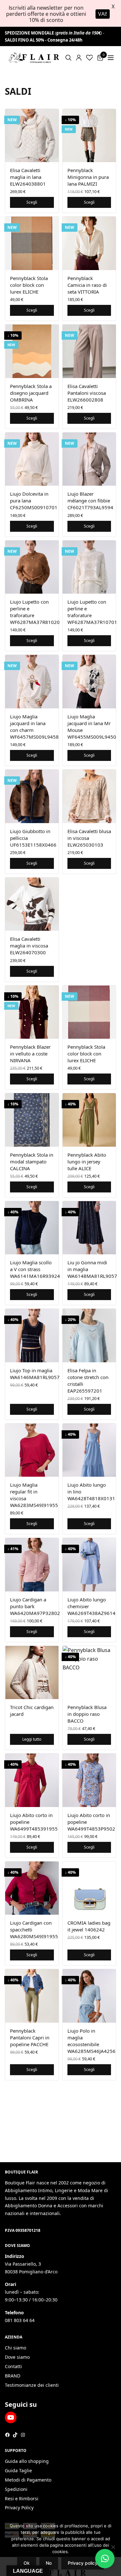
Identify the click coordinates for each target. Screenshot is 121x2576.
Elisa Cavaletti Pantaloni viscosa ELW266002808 (87, 393)
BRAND (13, 2376)
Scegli (32, 202)
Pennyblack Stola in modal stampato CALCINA (32, 1162)
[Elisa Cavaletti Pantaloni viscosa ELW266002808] (89, 351)
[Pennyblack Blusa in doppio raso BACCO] (89, 1673)
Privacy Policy (19, 2508)
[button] (105, 2559)
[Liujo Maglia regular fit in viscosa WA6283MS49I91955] (32, 1450)
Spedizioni (16, 2489)
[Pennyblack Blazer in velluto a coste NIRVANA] (32, 1012)
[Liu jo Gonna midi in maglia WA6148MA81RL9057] (89, 1228)
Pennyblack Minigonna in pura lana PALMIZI (88, 177)
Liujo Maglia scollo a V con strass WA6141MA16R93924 (35, 1269)
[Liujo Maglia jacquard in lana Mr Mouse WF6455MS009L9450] (89, 682)
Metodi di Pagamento (28, 2480)
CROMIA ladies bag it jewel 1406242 (89, 1926)
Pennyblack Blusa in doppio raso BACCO (87, 1714)
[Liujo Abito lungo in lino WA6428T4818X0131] (89, 1450)
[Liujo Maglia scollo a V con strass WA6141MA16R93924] (32, 1228)
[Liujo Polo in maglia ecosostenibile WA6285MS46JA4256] (89, 1996)
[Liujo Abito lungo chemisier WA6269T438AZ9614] (89, 1565)
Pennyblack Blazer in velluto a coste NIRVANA (30, 1054)
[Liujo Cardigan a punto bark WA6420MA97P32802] (32, 1565)
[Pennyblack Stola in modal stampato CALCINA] (32, 1120)
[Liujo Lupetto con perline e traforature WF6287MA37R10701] (89, 567)
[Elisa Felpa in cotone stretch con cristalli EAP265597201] (89, 1336)
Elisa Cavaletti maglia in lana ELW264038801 (28, 177)
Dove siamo (17, 2357)
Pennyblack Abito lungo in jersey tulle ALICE (87, 1162)
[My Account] (79, 58)
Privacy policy (83, 2563)
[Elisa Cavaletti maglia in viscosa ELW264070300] (32, 904)
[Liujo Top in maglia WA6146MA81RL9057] (32, 1336)
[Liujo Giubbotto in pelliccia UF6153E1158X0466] (32, 796)
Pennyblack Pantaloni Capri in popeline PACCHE (30, 2037)
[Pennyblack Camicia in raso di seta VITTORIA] (89, 243)
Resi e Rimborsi (22, 2498)
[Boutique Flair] (34, 58)
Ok (27, 2563)
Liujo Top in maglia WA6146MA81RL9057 (35, 1374)
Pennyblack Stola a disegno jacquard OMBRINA (31, 393)
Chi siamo (15, 2348)
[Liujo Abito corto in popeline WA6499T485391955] (32, 1780)
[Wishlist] (90, 58)
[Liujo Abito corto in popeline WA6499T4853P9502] (89, 1780)
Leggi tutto (32, 1739)
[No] (113, 2547)
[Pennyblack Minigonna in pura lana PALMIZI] (89, 136)
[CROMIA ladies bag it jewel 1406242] (89, 1888)
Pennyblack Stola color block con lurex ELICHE (29, 285)
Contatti (13, 2366)
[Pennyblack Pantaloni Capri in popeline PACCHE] (32, 1996)
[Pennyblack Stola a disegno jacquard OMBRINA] (32, 351)
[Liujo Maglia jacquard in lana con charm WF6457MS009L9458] (32, 682)
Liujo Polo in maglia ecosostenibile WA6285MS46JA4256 (91, 2041)
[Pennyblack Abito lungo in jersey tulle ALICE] (89, 1120)
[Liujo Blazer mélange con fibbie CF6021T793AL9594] (89, 459)
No (49, 2563)
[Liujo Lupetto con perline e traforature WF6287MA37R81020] (32, 567)
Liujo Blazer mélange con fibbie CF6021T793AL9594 (90, 501)
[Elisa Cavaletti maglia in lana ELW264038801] (32, 136)
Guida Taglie (18, 2471)
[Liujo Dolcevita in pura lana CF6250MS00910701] (32, 459)
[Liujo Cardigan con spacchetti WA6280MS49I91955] (32, 1888)
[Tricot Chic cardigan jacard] (32, 1673)
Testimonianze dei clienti (32, 2385)
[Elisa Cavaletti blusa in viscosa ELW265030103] (89, 796)
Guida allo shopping (27, 2461)
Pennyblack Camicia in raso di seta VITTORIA (87, 285)
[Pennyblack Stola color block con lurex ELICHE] (32, 243)
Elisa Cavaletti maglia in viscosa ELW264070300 (29, 946)
